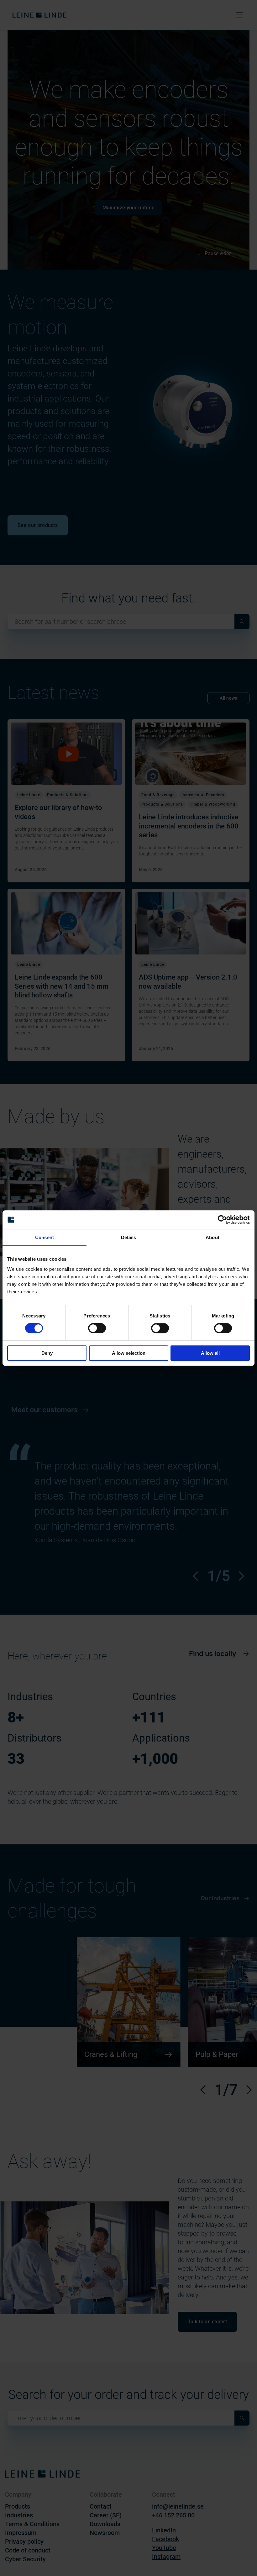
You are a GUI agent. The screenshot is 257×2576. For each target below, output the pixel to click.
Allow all (210, 1353)
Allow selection (129, 1353)
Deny (47, 1353)
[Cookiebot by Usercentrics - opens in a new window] (222, 1220)
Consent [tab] (45, 1237)
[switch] (97, 1328)
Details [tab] (129, 1237)
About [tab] (212, 1237)
